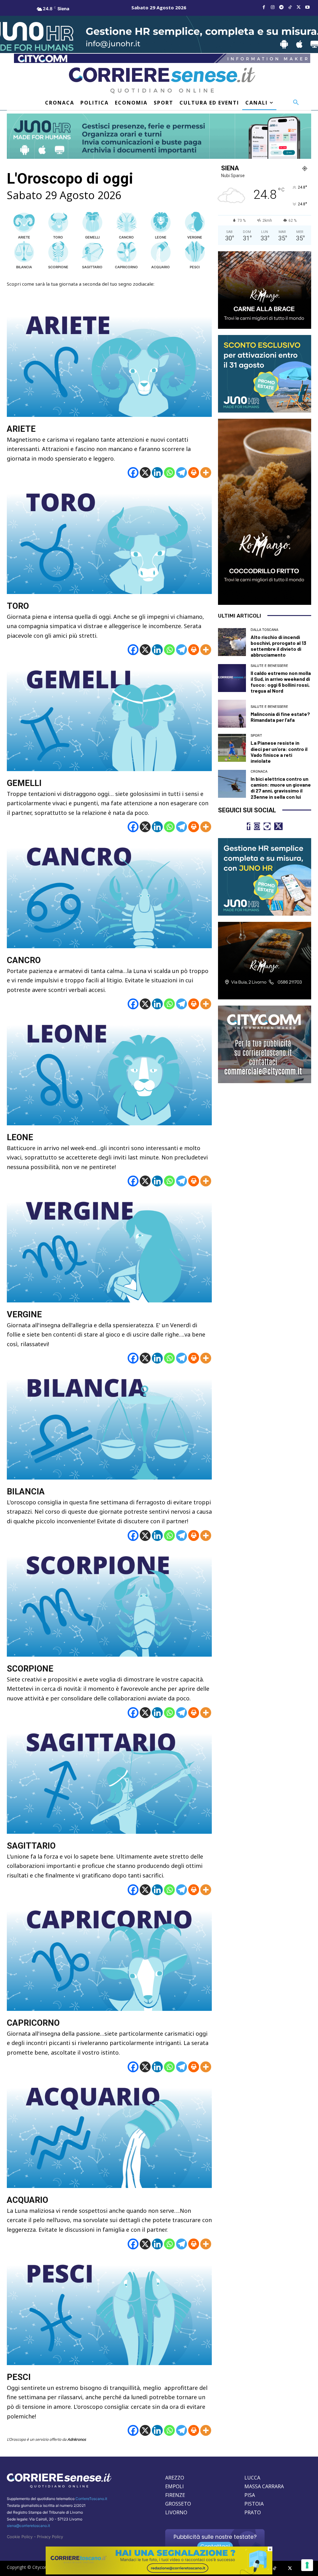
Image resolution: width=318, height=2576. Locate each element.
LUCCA (252, 2478)
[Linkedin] (157, 473)
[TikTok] (290, 7)
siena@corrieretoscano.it (28, 2526)
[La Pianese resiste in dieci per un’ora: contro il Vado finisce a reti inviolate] (232, 748)
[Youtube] (307, 7)
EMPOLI (175, 2486)
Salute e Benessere (269, 666)
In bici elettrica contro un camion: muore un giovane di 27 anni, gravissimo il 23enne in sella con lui (281, 788)
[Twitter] (299, 7)
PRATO (253, 2512)
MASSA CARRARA (264, 2486)
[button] (296, 103)
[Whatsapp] (169, 473)
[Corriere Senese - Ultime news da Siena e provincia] (162, 80)
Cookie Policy (20, 2537)
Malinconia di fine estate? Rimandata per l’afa (280, 717)
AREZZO (175, 2478)
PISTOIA (254, 2504)
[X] (145, 473)
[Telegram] (281, 7)
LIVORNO (176, 2512)
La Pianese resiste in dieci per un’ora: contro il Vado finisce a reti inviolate (279, 752)
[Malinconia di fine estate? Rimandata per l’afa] (232, 714)
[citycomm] (159, 2573)
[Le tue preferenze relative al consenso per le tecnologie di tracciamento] (307, 2565)
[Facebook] (264, 7)
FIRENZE (175, 2495)
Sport (256, 736)
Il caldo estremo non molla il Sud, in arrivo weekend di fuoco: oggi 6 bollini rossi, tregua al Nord (281, 682)
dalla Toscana (264, 630)
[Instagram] (273, 7)
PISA (250, 2495)
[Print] (194, 473)
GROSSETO (178, 2504)
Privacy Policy (50, 2537)
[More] (206, 473)
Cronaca (259, 772)
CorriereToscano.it (91, 2499)
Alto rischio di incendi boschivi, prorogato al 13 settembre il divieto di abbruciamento (278, 646)
